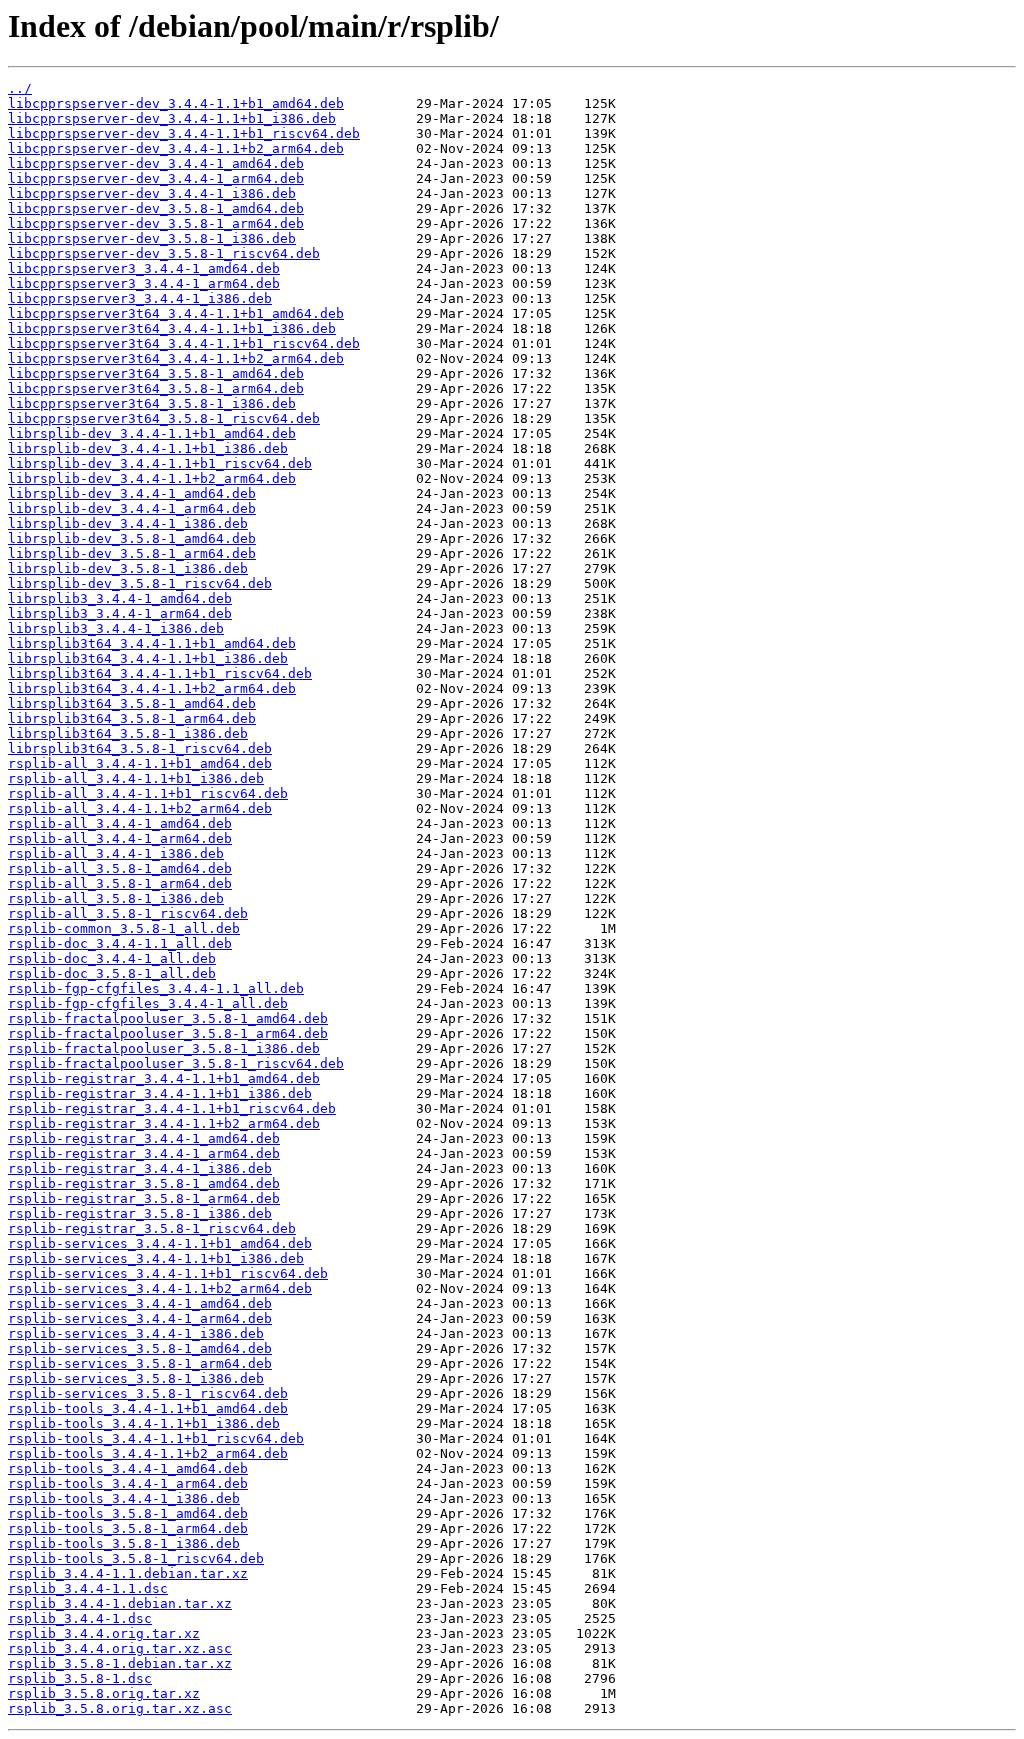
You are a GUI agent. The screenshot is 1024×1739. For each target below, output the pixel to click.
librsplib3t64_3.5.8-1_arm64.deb (132, 718)
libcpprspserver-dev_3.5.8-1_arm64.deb (156, 223)
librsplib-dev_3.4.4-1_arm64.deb (132, 508)
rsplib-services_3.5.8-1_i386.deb (136, 1378)
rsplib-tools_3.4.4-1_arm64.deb (128, 1483)
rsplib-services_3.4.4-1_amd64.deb (140, 1303)
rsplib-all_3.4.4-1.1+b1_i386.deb (136, 778)
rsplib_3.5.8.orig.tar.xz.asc (120, 1708)
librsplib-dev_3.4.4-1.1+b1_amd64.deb (152, 433)
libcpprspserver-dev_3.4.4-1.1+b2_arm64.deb (176, 148)
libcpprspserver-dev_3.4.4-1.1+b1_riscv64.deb (184, 133)
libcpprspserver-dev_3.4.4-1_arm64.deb (156, 178)
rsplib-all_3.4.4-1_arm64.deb (120, 838)
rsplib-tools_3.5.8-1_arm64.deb (128, 1528)
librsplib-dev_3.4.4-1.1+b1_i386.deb (148, 448)
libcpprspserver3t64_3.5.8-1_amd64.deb (156, 373)
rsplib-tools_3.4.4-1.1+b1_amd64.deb (148, 1408)
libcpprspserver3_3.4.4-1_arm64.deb (144, 283)
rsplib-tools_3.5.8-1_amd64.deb (128, 1513)
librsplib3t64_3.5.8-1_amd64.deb (132, 703)
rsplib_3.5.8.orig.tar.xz (104, 1693)
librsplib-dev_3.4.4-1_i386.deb (128, 523)
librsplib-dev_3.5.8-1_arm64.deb (132, 553)
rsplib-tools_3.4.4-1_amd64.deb (128, 1468)
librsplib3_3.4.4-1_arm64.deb (120, 613)
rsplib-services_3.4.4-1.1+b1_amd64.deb (160, 1243)
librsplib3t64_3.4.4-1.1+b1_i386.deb (148, 658)
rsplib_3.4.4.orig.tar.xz (104, 1633)
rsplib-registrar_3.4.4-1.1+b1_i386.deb (160, 1093)
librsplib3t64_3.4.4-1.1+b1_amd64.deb (152, 643)
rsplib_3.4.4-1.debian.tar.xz (120, 1603)
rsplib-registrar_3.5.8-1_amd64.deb (144, 1183)
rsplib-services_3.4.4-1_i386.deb (136, 1333)
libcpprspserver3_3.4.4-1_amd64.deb (144, 268)
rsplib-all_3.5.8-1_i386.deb (116, 898)
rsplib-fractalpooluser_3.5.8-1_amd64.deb (168, 1018)
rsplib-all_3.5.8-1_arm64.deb (120, 883)
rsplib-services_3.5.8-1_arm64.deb (140, 1363)
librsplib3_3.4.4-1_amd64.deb (120, 598)
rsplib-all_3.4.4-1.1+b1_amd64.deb (140, 763)
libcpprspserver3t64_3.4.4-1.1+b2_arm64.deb (176, 358)
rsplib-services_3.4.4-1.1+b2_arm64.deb (160, 1288)
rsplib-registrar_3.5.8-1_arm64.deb (144, 1198)
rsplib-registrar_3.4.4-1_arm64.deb (144, 1153)
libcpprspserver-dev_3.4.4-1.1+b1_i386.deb (172, 118)
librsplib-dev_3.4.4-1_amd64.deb (132, 493)
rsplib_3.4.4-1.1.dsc (88, 1588)
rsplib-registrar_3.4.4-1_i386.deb (140, 1168)
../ (20, 88)
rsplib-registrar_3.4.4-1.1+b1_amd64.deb (164, 1078)
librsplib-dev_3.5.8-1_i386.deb (128, 568)
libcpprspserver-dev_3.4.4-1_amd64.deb (156, 163)
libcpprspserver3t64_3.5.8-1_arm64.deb (156, 388)
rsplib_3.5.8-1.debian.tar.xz (120, 1663)
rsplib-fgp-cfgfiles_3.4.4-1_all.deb (148, 1003)
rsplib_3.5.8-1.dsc (80, 1678)
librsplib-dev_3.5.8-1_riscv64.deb (140, 583)
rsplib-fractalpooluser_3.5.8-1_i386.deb (164, 1048)
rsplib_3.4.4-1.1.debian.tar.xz (128, 1573)
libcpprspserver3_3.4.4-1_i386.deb (140, 298)
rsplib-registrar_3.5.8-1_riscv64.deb (152, 1228)
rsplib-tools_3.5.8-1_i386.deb (124, 1543)
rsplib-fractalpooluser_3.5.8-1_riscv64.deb (176, 1063)
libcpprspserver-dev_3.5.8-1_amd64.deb (156, 208)
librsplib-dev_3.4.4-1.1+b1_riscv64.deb (160, 463)
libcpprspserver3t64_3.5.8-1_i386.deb (152, 403)
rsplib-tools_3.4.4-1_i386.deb (124, 1498)
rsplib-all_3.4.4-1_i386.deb (116, 853)
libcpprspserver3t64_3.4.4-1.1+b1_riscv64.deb (184, 343)
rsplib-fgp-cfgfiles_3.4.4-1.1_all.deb (156, 988)
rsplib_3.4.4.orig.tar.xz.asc (120, 1648)
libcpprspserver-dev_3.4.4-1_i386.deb (152, 193)
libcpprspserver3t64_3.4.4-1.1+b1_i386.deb (172, 328)
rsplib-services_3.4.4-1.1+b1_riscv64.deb (168, 1273)
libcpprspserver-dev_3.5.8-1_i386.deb (152, 238)
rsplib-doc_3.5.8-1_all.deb (112, 973)
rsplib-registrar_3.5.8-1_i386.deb (140, 1213)
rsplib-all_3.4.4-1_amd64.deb (120, 823)
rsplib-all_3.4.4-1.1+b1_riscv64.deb (148, 793)
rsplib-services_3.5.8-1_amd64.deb (140, 1348)
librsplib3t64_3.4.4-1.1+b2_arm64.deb (152, 688)
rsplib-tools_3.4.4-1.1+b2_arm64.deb (148, 1453)
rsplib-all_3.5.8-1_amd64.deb (120, 868)
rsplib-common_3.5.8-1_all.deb (124, 928)
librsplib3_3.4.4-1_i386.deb (116, 628)
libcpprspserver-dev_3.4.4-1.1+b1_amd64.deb (176, 103)
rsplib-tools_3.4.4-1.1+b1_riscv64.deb (156, 1438)
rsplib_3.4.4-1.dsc (80, 1618)
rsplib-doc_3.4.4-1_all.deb (112, 958)
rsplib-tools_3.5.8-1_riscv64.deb (136, 1558)
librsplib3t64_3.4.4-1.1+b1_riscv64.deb (160, 673)
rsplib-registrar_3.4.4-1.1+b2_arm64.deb (164, 1123)
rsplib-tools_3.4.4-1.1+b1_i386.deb (144, 1423)
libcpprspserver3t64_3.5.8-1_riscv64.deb (164, 418)
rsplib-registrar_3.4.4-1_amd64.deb (144, 1138)
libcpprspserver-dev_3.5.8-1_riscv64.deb (164, 253)
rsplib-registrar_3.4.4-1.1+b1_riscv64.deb (172, 1108)
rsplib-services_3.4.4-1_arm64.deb (140, 1318)
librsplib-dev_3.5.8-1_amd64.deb (132, 538)
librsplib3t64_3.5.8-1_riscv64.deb (140, 748)
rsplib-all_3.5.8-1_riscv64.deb (128, 913)
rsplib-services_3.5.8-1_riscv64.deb (148, 1393)
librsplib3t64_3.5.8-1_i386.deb (128, 733)
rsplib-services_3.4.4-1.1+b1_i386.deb (156, 1258)
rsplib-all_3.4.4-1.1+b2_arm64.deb (140, 808)
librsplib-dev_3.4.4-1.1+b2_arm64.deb (152, 478)
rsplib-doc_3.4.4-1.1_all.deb (120, 943)
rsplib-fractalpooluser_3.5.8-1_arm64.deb (168, 1033)
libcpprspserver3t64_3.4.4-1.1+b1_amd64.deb (176, 313)
